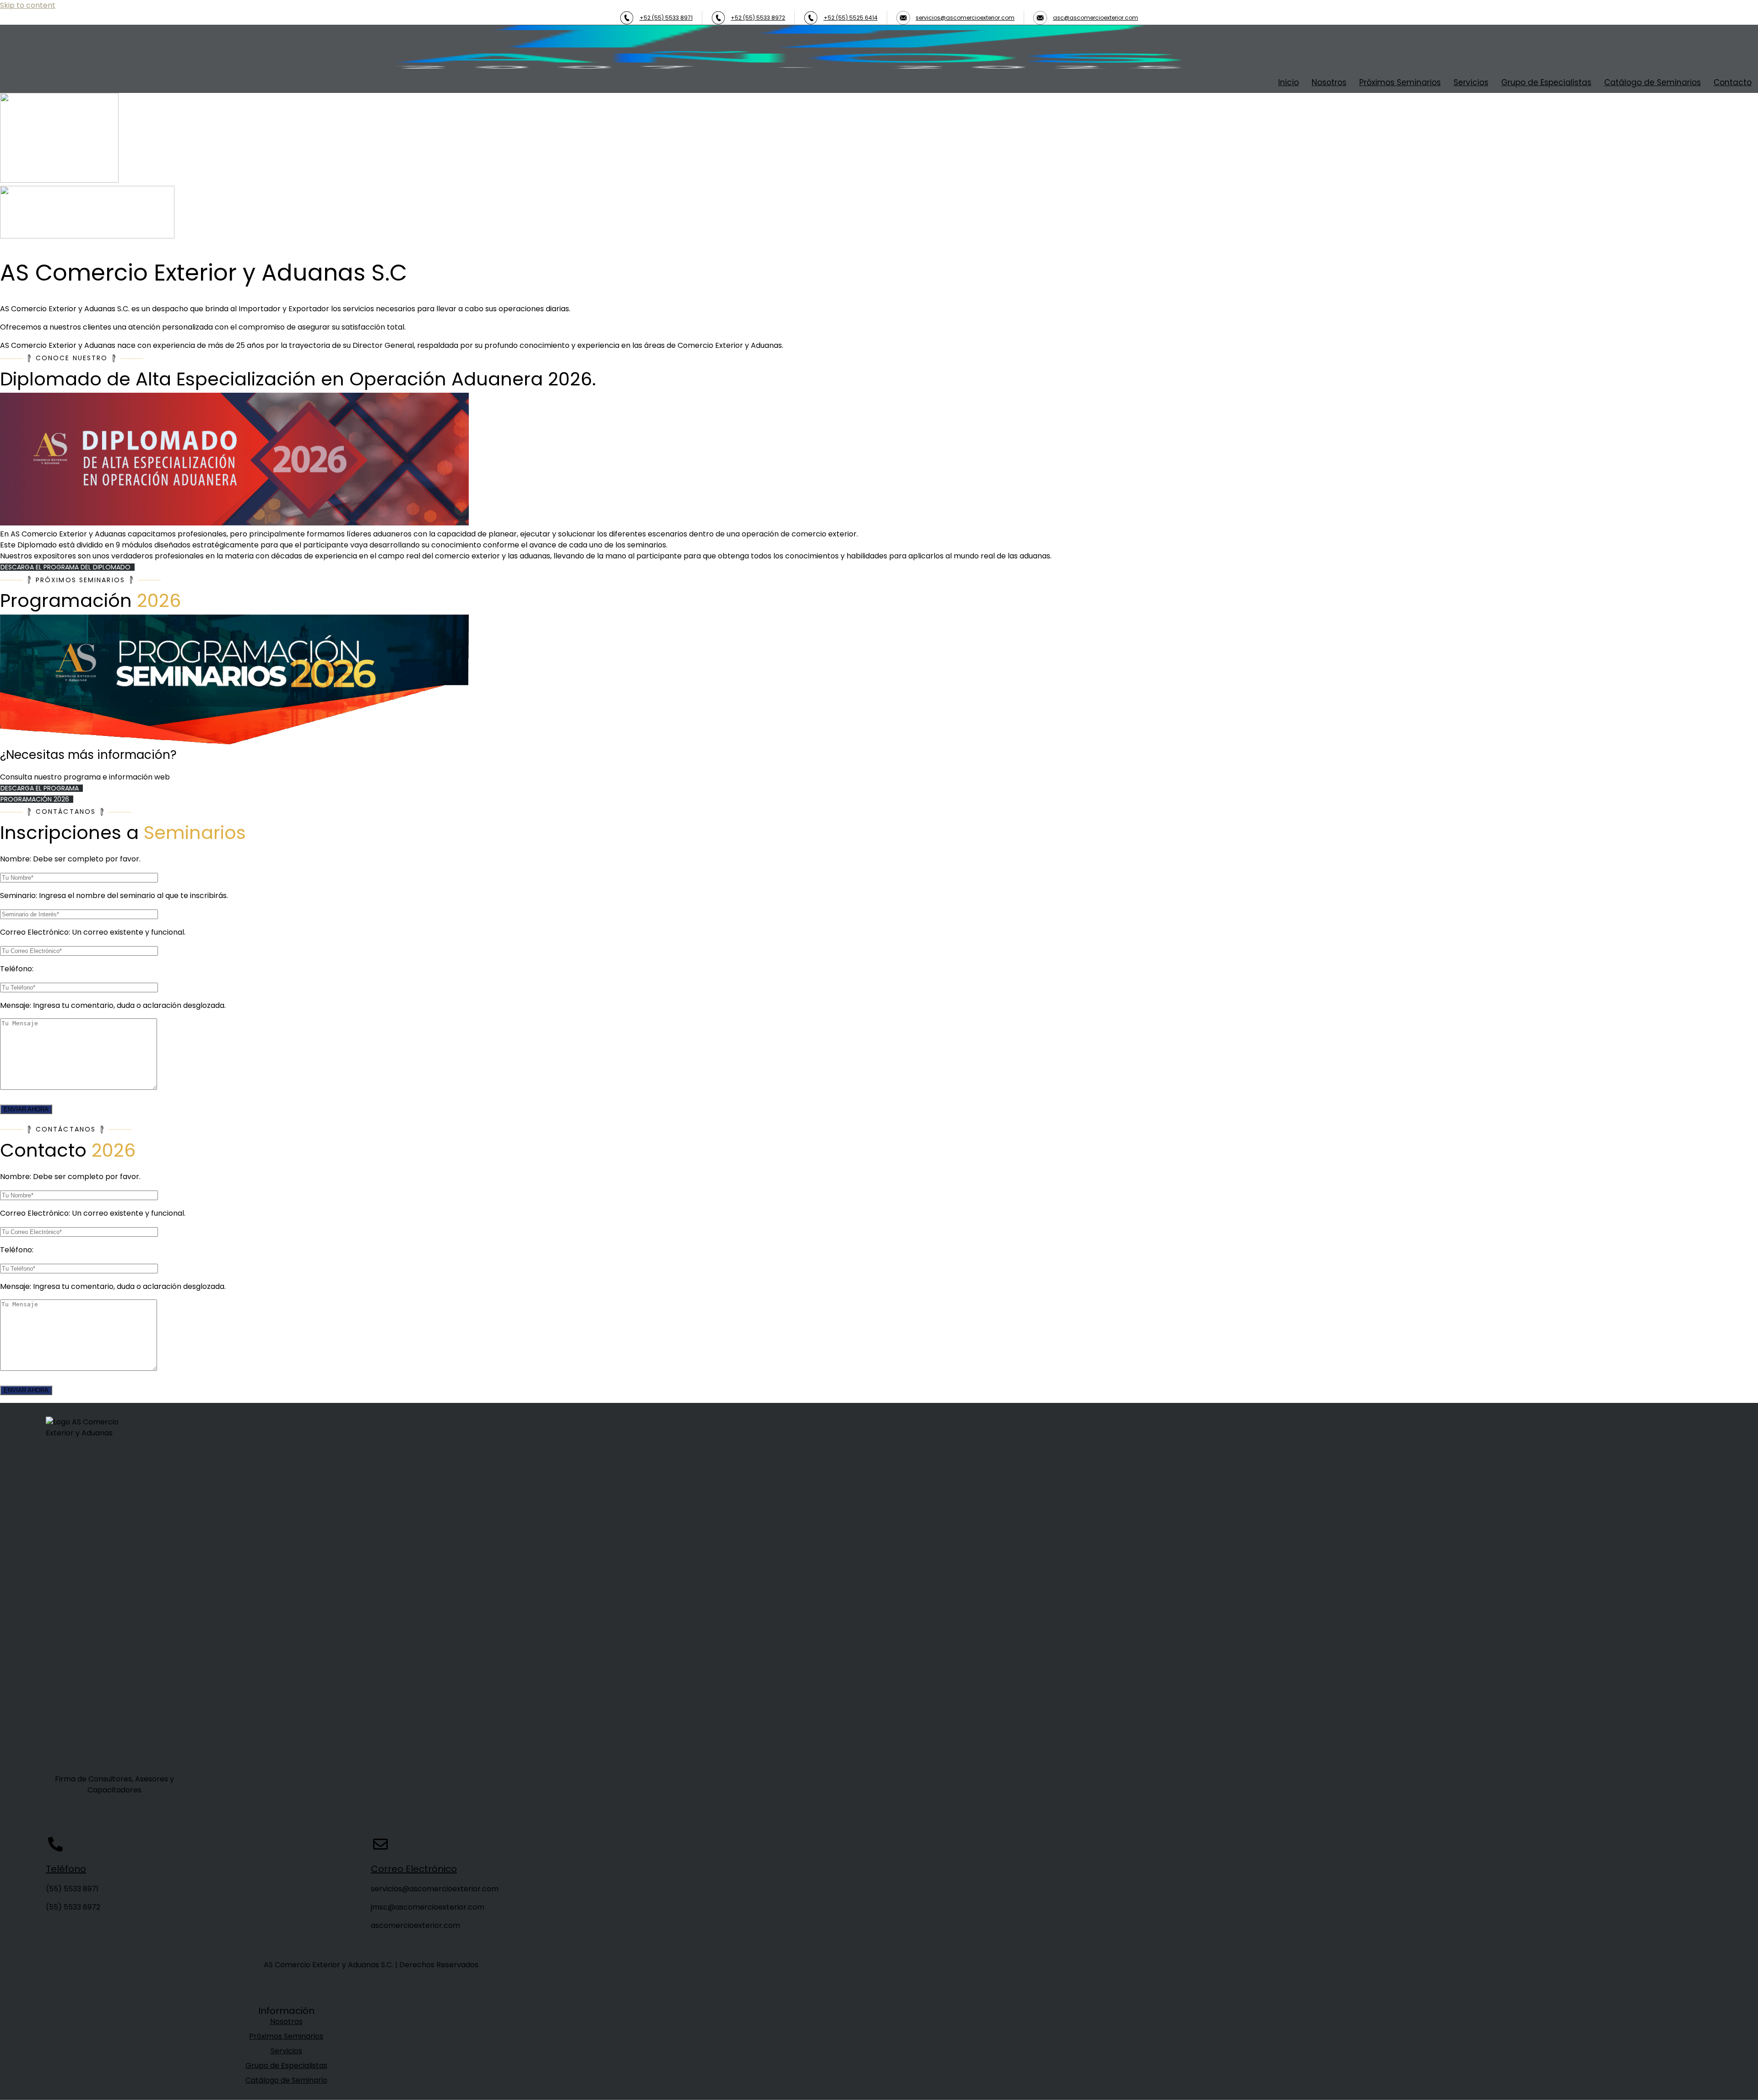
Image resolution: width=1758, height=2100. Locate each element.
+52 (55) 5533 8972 (758, 18)
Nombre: (70, 859)
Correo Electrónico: (93, 932)
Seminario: (114, 896)
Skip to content (28, 5)
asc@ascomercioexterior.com (1096, 18)
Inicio (1289, 82)
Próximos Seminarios (1400, 82)
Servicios (1471, 82)
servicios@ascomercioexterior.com (965, 18)
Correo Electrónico (414, 1869)
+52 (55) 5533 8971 (666, 18)
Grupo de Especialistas (1546, 82)
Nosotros (1329, 82)
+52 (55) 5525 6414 (851, 18)
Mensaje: (113, 1005)
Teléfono (66, 1869)
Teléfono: (17, 969)
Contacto (1733, 82)
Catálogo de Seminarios (1652, 82)
